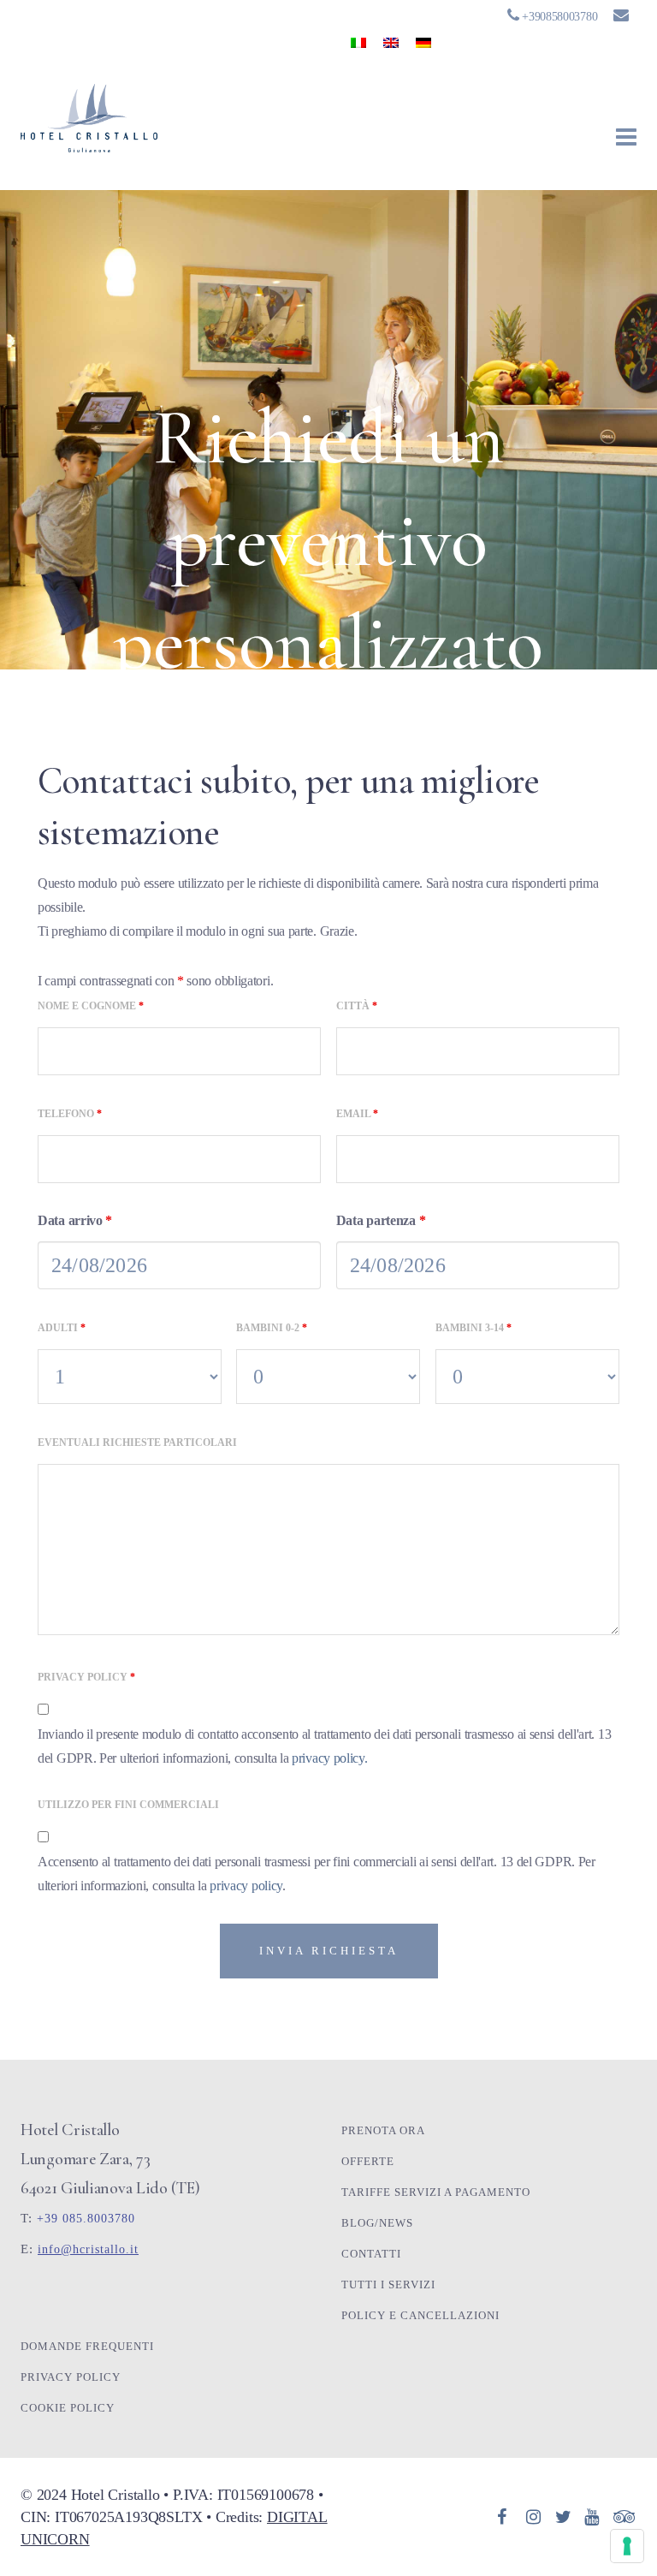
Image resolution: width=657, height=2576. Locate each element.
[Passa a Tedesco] (423, 42)
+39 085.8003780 (86, 2219)
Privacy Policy (86, 1677)
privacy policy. (330, 1758)
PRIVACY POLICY (71, 2377)
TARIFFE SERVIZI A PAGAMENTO (436, 2192)
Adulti (62, 1328)
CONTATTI (371, 2254)
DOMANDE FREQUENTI (87, 2346)
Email (357, 1114)
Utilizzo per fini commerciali (128, 1805)
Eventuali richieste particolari (137, 1443)
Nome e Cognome (91, 1006)
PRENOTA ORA (383, 2130)
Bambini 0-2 (272, 1328)
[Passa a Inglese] (391, 42)
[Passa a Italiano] (358, 42)
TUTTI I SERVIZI (388, 2284)
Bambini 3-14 (474, 1328)
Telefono (70, 1114)
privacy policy (246, 1886)
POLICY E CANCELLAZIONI (420, 2315)
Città (357, 1006)
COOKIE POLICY (68, 2408)
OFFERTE (368, 2161)
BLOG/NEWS (377, 2223)
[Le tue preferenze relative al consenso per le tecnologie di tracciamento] (627, 2546)
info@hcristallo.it (88, 2249)
